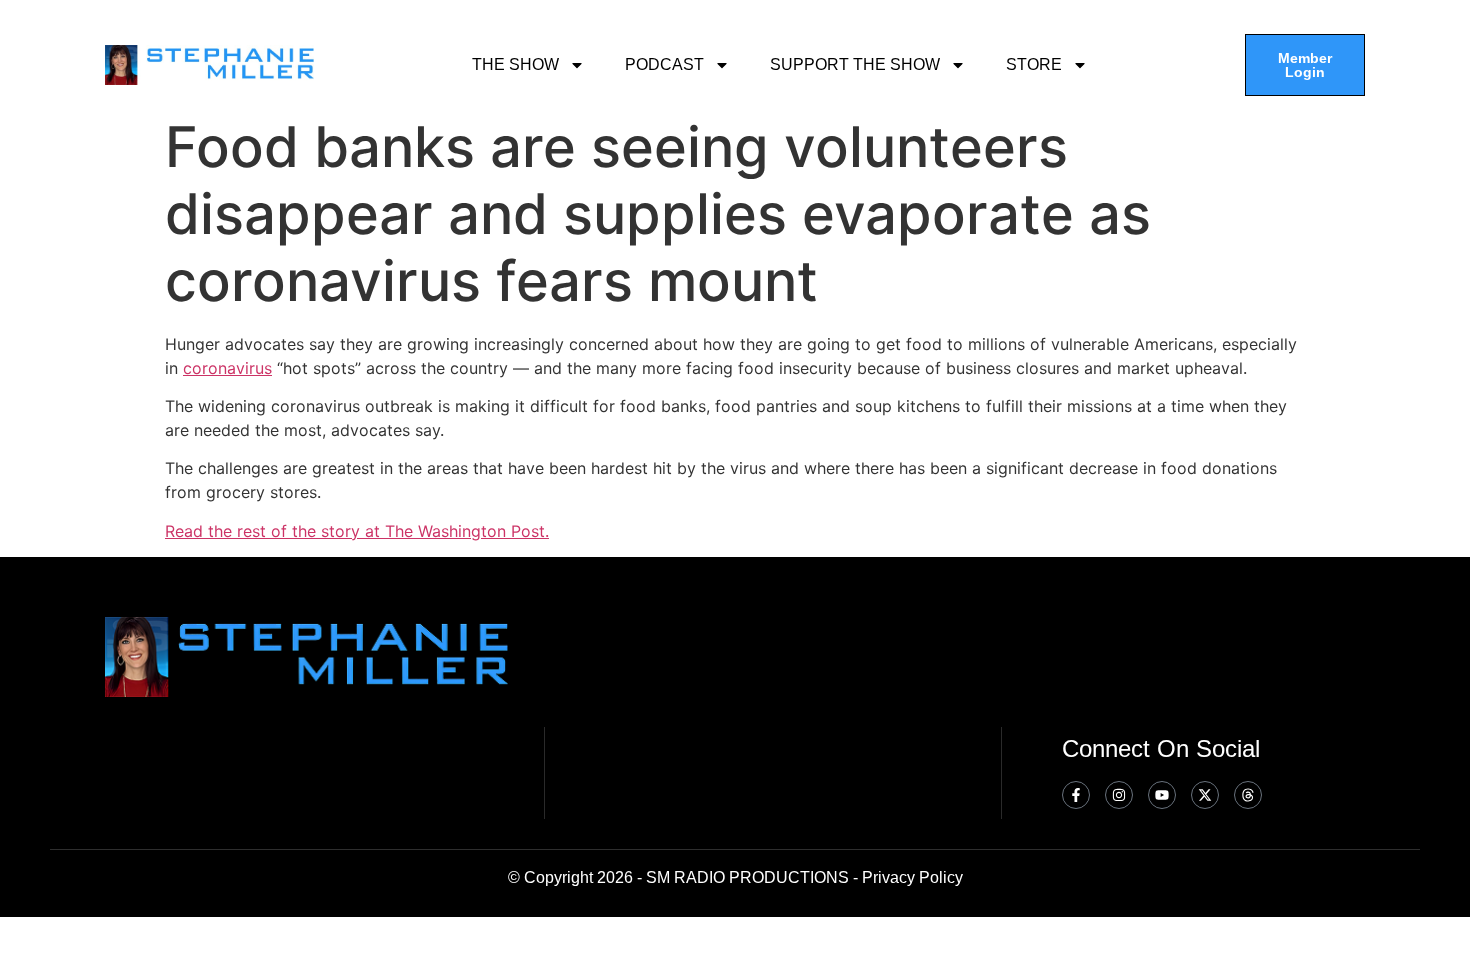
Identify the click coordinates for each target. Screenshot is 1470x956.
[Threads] (1248, 795)
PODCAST (664, 64)
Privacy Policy (912, 877)
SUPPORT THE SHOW (855, 64)
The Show (515, 64)
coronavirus (227, 368)
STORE (1034, 64)
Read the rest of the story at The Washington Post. (357, 531)
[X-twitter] (1205, 795)
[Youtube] (1162, 795)
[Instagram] (1119, 795)
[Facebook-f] (1076, 795)
